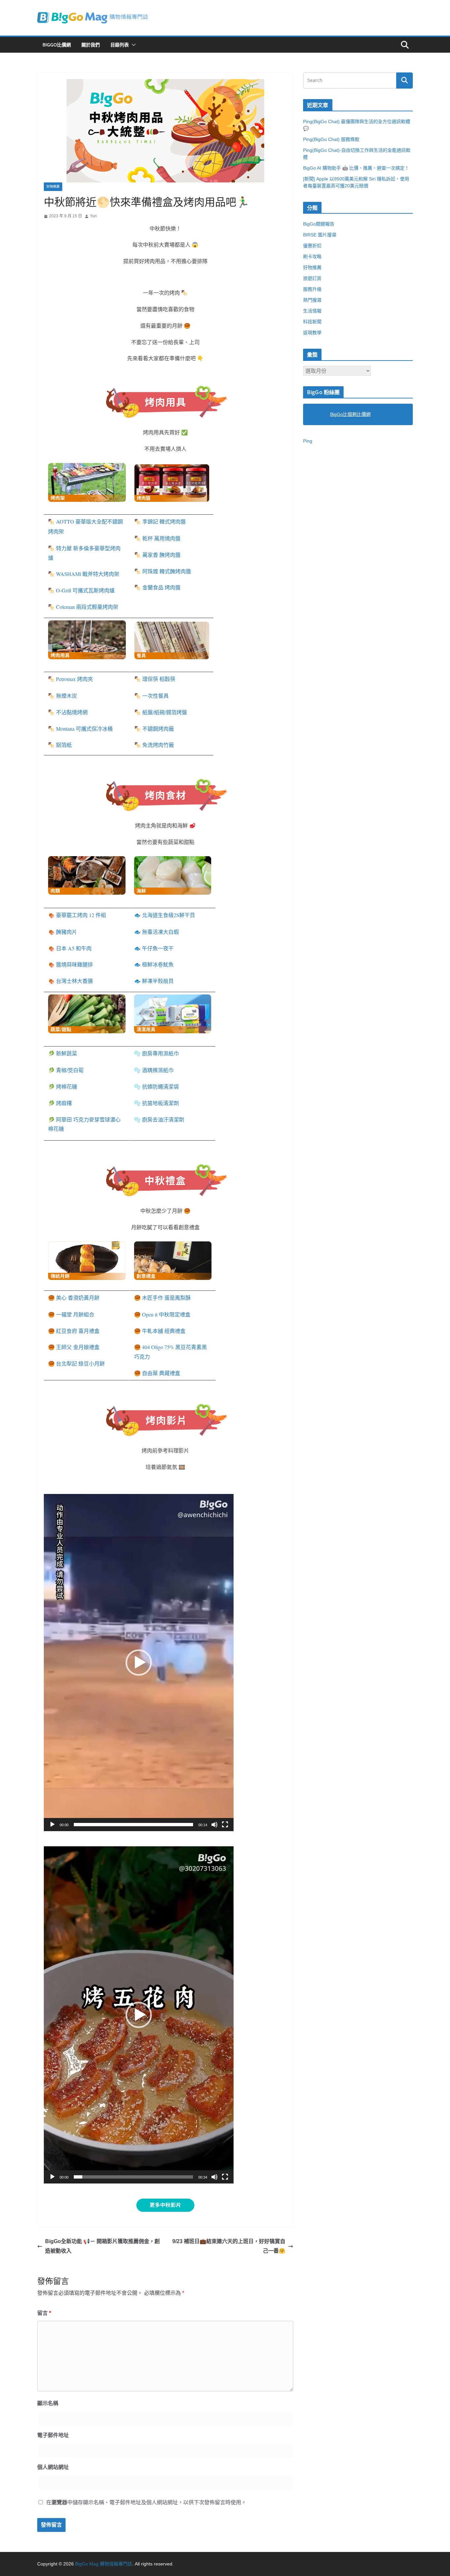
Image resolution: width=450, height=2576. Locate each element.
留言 (44, 2313)
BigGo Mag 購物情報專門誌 (104, 2564)
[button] (132, 45)
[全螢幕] (225, 1825)
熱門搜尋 (312, 300)
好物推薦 (53, 187)
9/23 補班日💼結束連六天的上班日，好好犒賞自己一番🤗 (229, 2246)
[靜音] (214, 1825)
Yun (93, 216)
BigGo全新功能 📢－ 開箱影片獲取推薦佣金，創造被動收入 (102, 2246)
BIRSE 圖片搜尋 (320, 235)
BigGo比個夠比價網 (350, 414)
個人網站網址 (53, 2467)
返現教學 (312, 333)
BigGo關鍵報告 (319, 224)
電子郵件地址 (53, 2435)
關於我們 (91, 45)
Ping (308, 441)
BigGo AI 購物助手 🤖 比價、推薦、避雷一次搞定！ (356, 168)
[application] (139, 1663)
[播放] (52, 1825)
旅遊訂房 (312, 278)
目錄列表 (120, 45)
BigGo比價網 (57, 45)
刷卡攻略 (312, 257)
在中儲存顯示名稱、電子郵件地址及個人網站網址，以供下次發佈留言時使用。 (146, 2502)
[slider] (133, 1825)
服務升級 (312, 289)
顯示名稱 (48, 2403)
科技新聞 (312, 322)
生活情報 (312, 311)
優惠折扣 (312, 246)
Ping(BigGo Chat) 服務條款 (331, 139)
